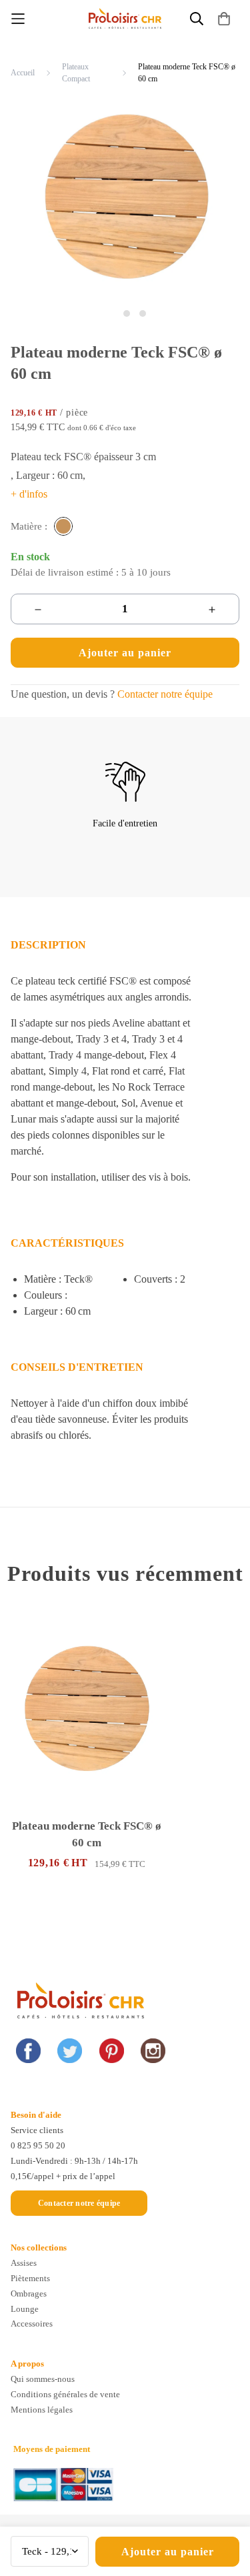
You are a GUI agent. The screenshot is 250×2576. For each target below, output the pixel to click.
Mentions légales (42, 2410)
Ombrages (29, 2294)
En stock (91, 564)
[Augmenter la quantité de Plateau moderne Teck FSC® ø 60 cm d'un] (223, 610)
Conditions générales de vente (65, 2394)
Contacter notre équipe (165, 694)
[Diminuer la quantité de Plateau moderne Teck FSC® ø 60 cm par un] (27, 610)
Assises (24, 2263)
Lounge (25, 2309)
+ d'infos (29, 494)
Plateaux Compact (76, 73)
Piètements (30, 2278)
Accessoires (32, 2324)
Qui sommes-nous (43, 2379)
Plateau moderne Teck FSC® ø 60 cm (87, 1835)
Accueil (23, 73)
